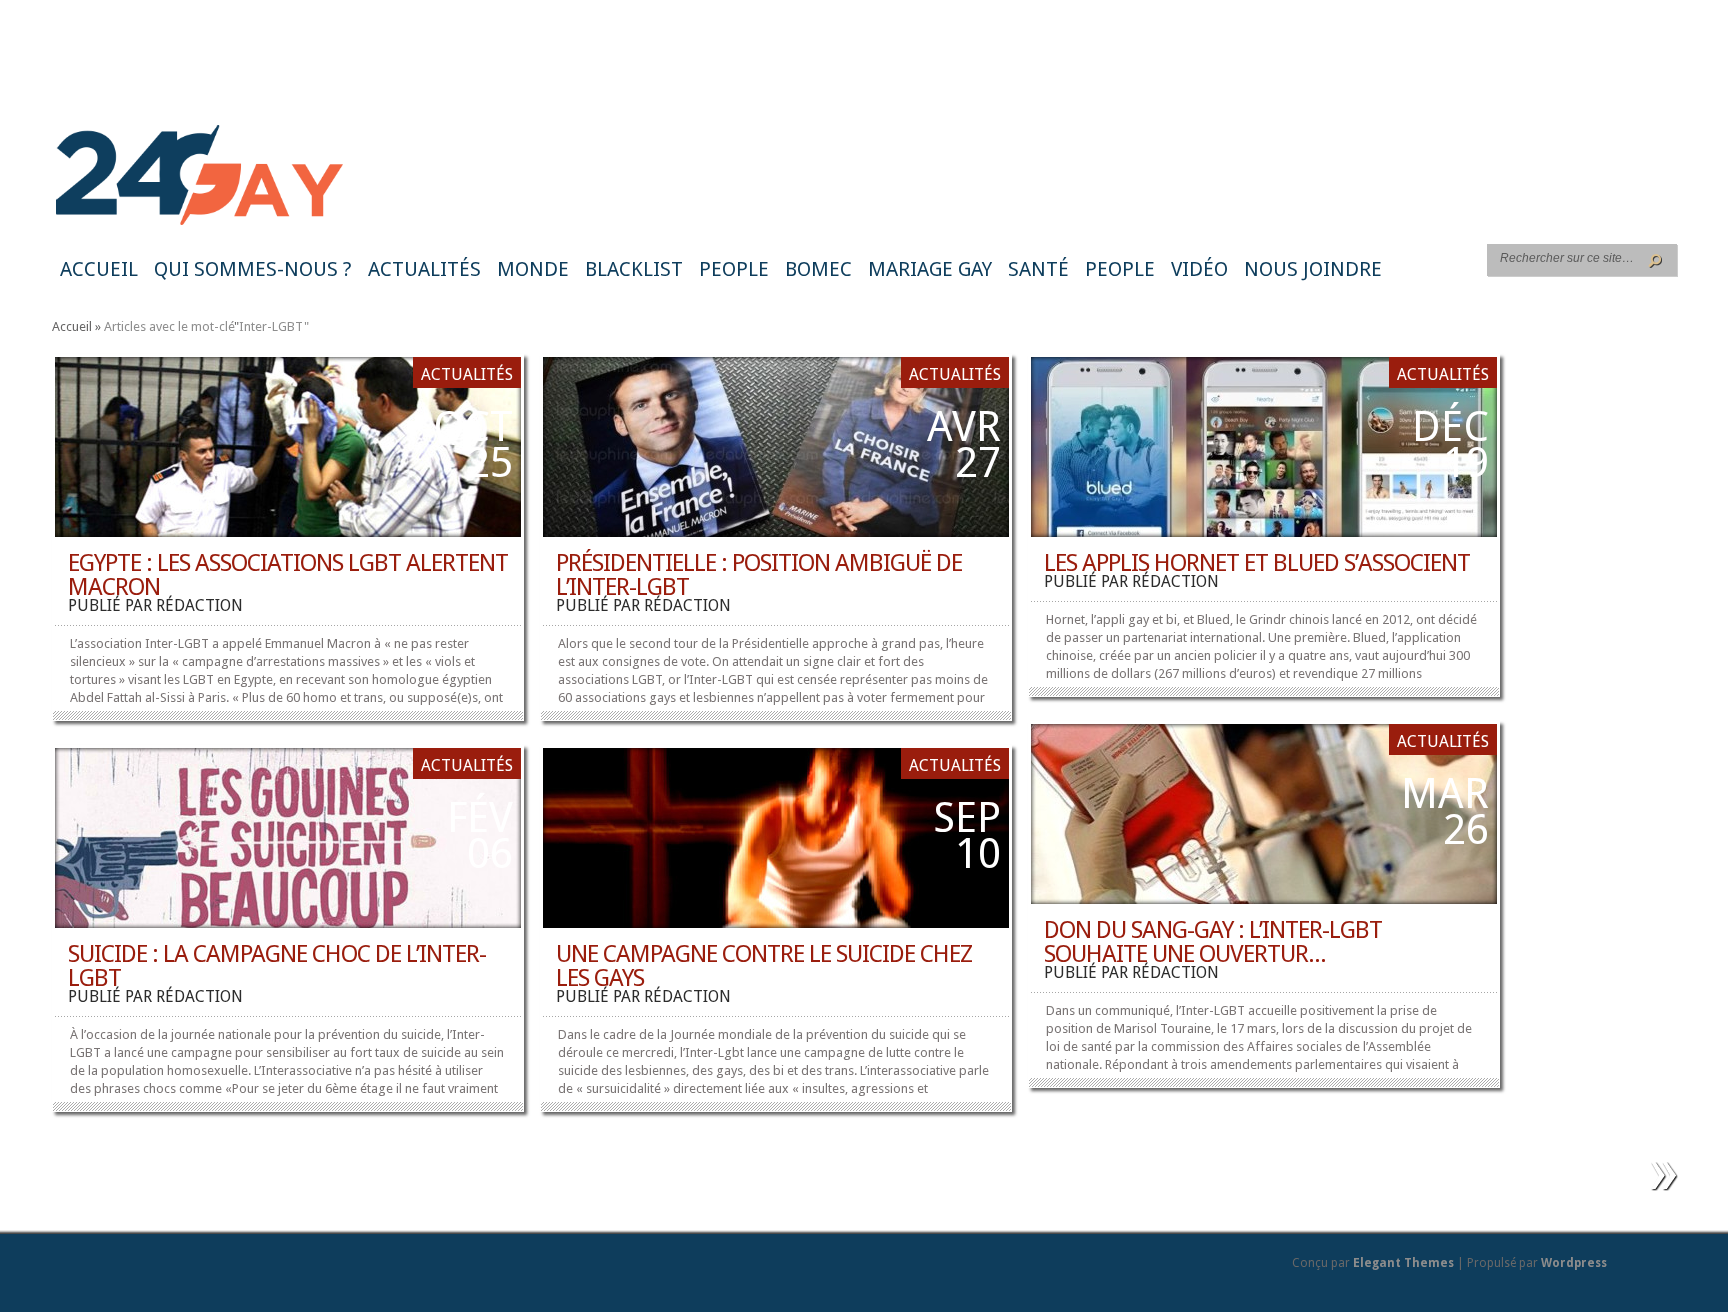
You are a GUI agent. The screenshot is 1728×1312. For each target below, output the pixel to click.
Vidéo (1199, 269)
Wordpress (1574, 1263)
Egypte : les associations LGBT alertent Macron (288, 575)
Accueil (99, 269)
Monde (533, 269)
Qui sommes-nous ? (253, 269)
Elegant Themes (1403, 1263)
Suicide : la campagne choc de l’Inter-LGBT (277, 966)
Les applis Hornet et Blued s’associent (1257, 563)
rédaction (199, 605)
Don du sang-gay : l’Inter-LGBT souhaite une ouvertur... (1213, 942)
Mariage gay (930, 269)
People (734, 269)
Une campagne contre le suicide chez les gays (764, 966)
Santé (1038, 269)
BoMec (818, 269)
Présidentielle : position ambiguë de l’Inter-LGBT (759, 575)
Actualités (424, 269)
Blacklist (634, 269)
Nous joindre (1313, 269)
